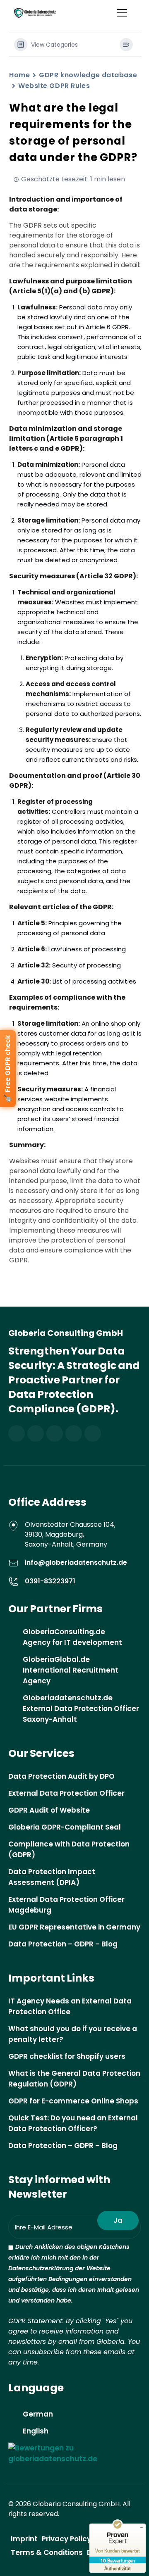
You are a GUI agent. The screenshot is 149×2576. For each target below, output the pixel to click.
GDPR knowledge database (88, 75)
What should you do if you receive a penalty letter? (73, 2034)
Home (19, 75)
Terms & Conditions (47, 2552)
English (36, 2431)
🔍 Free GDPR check (8, 1069)
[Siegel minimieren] (142, 2528)
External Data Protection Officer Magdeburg (66, 1905)
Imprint (24, 2539)
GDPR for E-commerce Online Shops (73, 2101)
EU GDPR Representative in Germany (74, 1927)
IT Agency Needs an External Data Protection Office (70, 2006)
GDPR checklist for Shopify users (67, 2056)
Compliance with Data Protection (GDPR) (69, 1849)
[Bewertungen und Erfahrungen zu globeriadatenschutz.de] (74, 2453)
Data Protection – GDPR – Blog (63, 1944)
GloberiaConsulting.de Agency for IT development (72, 1637)
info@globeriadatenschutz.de (76, 1562)
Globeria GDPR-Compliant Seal (65, 1827)
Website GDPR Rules (54, 86)
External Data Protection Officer (66, 1793)
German (38, 2414)
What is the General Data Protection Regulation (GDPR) (74, 2079)
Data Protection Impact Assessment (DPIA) (52, 1877)
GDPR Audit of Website (49, 1810)
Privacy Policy (66, 2539)
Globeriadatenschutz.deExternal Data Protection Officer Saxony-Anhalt (81, 1709)
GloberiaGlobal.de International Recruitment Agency (71, 1670)
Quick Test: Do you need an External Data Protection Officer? (73, 2123)
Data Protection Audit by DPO (61, 1776)
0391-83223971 (50, 1581)
